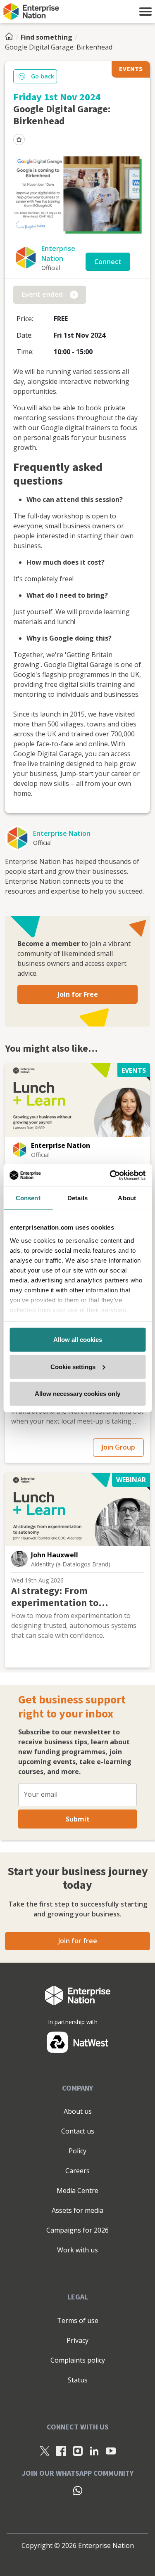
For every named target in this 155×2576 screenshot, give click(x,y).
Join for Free (78, 994)
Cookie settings (73, 1366)
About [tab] (127, 1198)
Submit (78, 1819)
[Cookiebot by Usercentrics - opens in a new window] (110, 1175)
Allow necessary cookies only (77, 1394)
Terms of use (78, 2321)
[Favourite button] (19, 140)
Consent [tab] (28, 1198)
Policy (77, 2151)
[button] (145, 12)
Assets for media (77, 2210)
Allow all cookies (78, 1340)
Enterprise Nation (62, 833)
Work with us (77, 2250)
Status (78, 2380)
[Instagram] (78, 2451)
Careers (77, 2171)
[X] (45, 2451)
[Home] (12, 37)
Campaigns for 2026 (77, 2230)
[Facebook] (61, 2451)
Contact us (78, 2131)
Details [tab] (77, 1198)
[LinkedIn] (94, 2451)
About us (78, 2111)
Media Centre (77, 2190)
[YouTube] (111, 2451)
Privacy (77, 2340)
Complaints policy (78, 2360)
